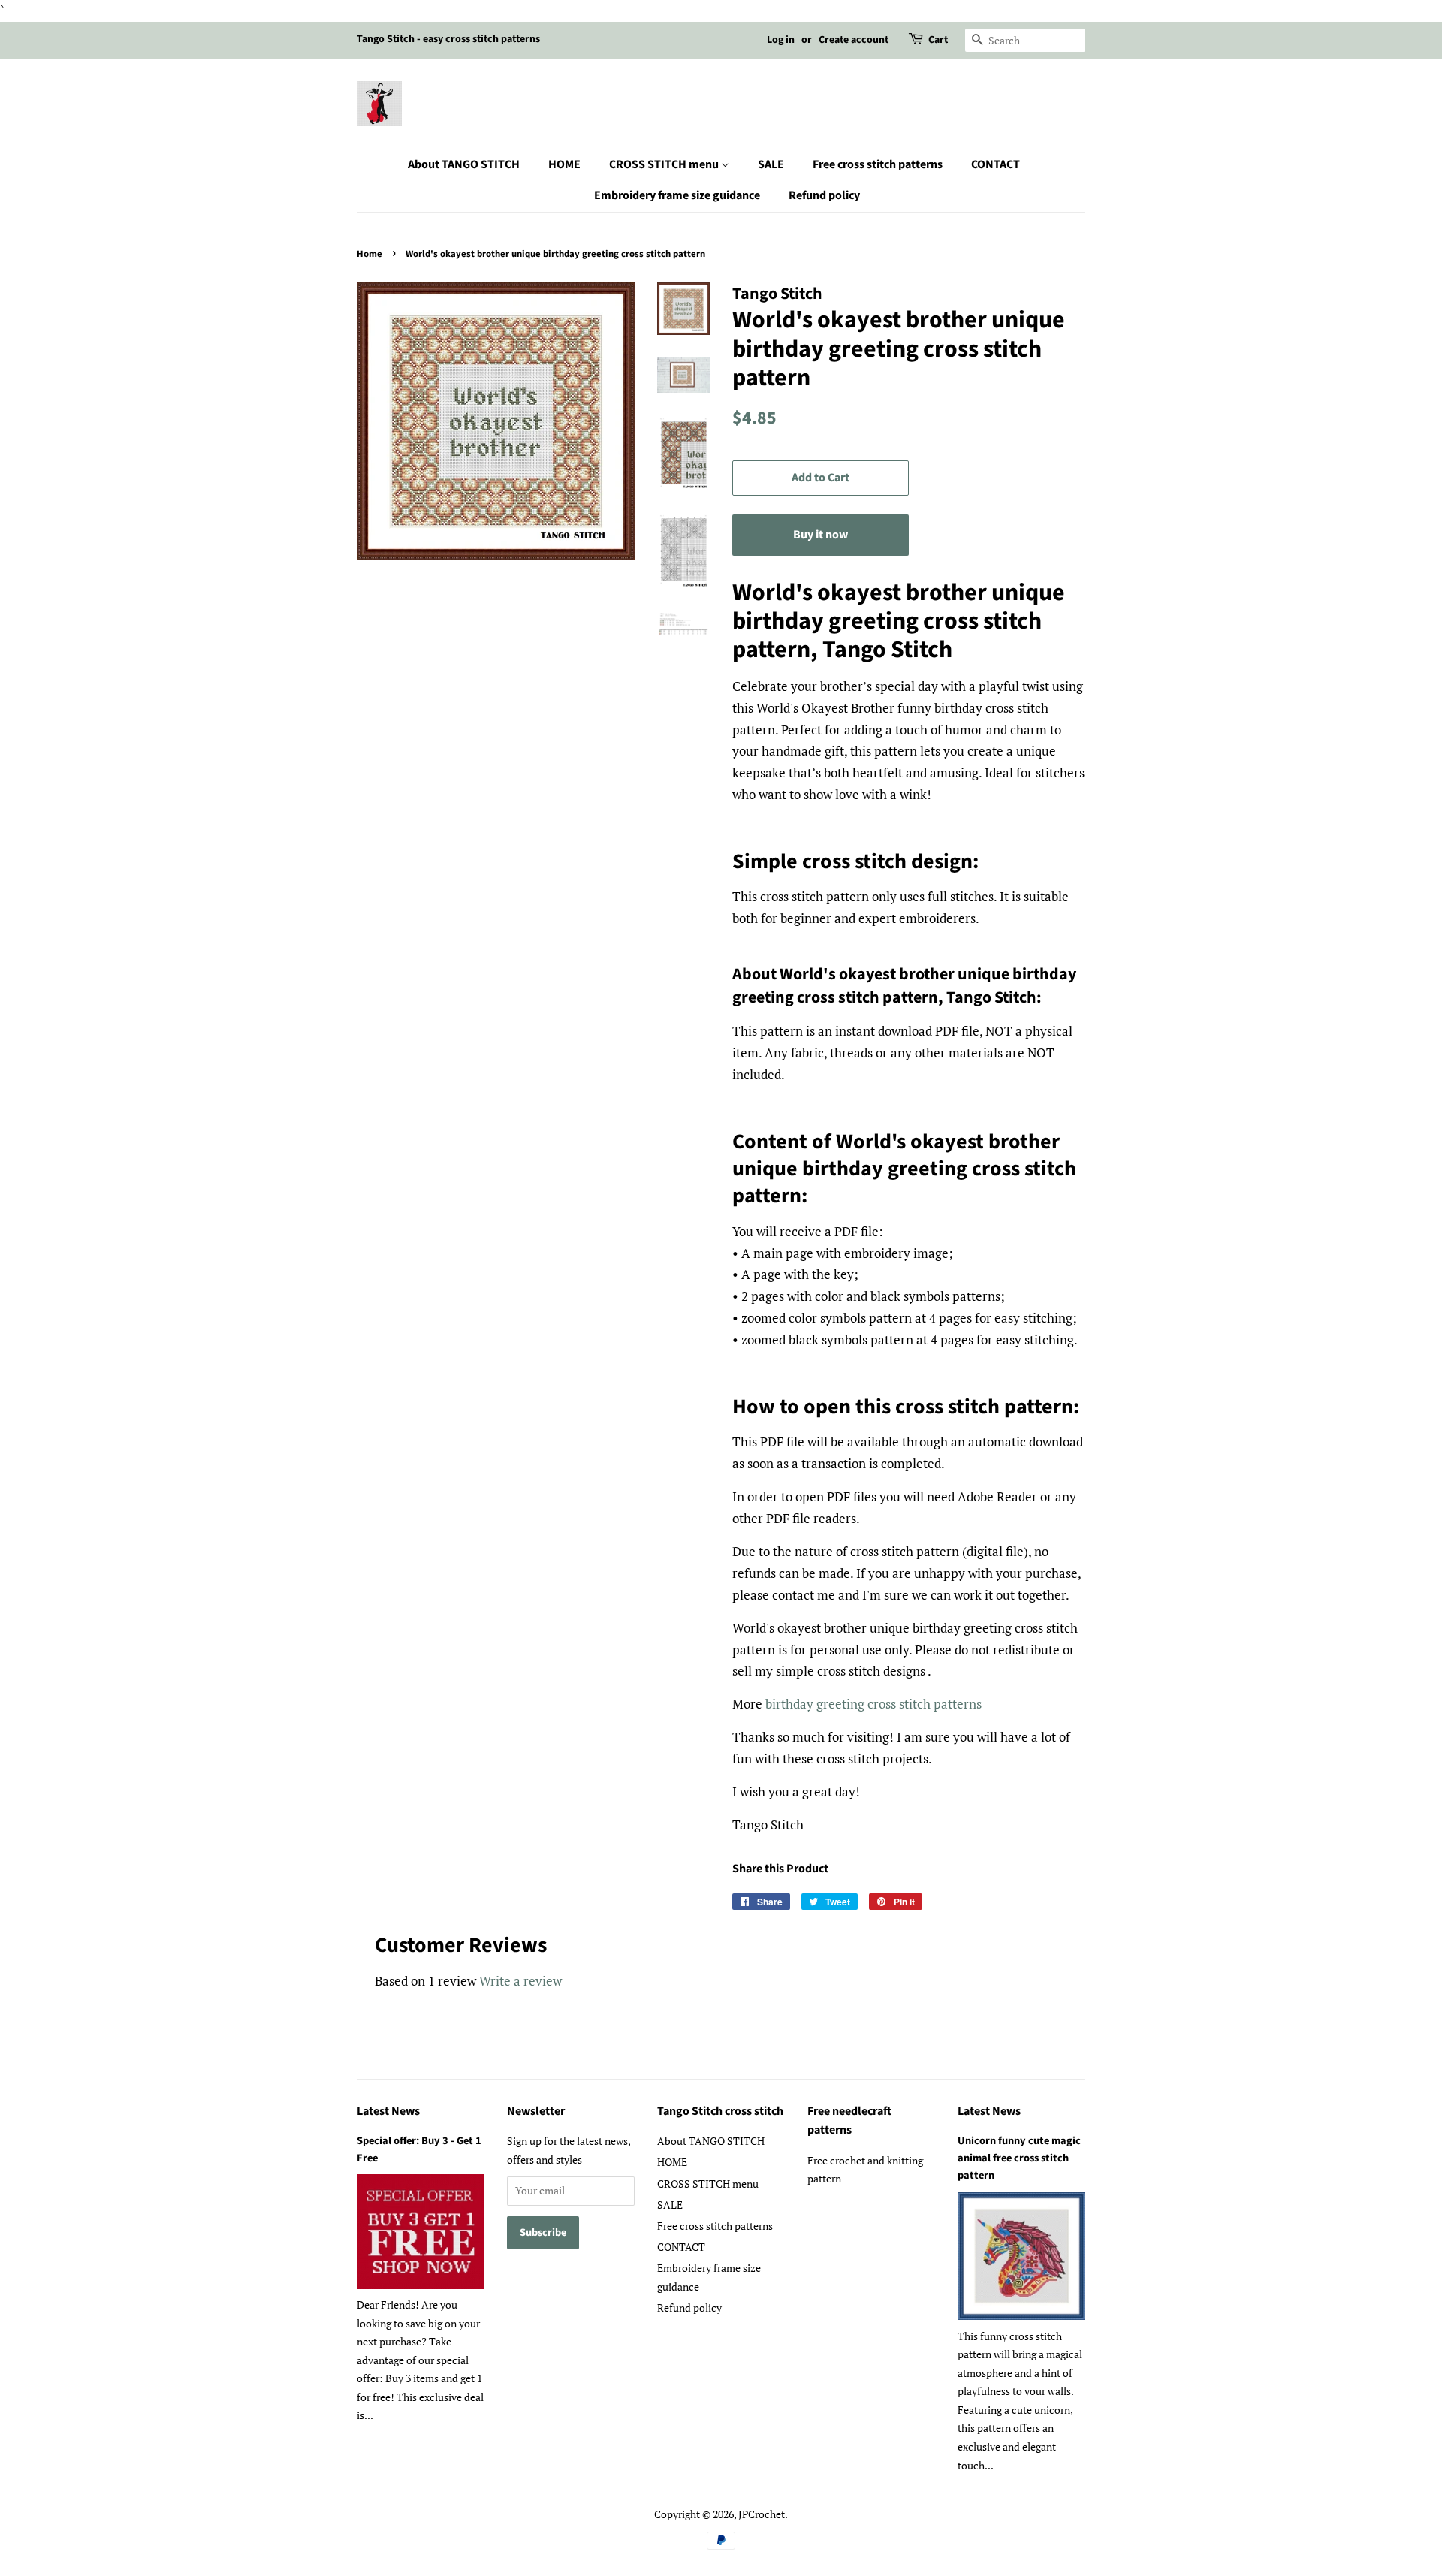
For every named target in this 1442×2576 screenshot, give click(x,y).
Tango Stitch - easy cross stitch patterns (448, 39)
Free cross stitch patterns (878, 164)
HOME (564, 164)
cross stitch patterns (925, 1704)
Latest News (388, 2111)
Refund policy (824, 195)
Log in (781, 40)
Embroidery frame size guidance (677, 195)
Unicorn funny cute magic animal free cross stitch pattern (1019, 2158)
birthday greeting (816, 1704)
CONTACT (996, 164)
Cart (938, 40)
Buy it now (821, 535)
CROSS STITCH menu (665, 164)
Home (370, 254)
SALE (771, 164)
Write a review (520, 1981)
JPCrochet (762, 2514)
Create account (854, 40)
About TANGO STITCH (464, 164)
